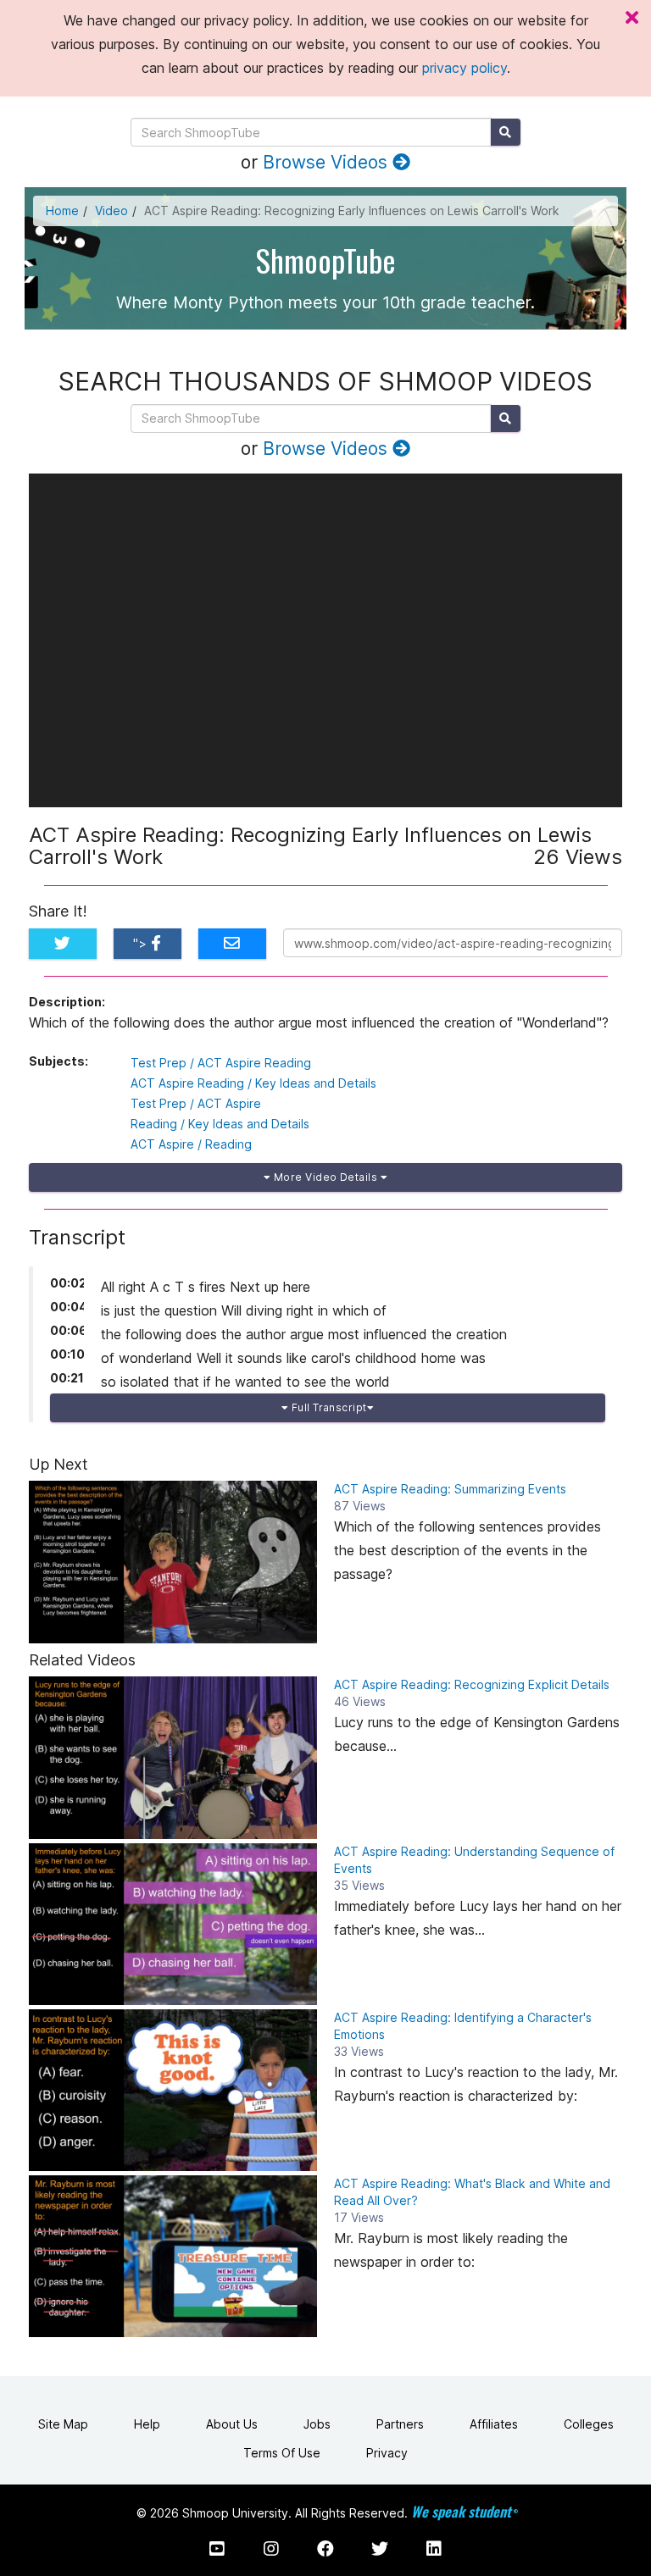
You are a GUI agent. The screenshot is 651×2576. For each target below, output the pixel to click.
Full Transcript (328, 1407)
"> (142, 943)
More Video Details (325, 1177)
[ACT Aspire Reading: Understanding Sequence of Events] (173, 1924)
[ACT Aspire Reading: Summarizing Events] (173, 1562)
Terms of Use (282, 2453)
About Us (232, 2424)
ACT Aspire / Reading (191, 1144)
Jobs (317, 2424)
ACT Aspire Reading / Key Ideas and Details (253, 1083)
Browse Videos (328, 162)
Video (111, 211)
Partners (400, 2424)
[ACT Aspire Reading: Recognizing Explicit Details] (173, 1757)
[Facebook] (325, 2549)
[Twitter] (380, 2549)
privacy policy (465, 68)
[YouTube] (217, 2549)
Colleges (589, 2424)
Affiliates (494, 2424)
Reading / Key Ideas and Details (220, 1124)
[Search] (506, 132)
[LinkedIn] (434, 2549)
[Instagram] (271, 2549)
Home (62, 211)
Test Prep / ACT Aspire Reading (221, 1063)
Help (147, 2424)
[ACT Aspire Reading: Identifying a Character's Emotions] (173, 2090)
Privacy (387, 2453)
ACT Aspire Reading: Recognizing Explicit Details (472, 1684)
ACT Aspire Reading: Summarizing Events (450, 1489)
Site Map (63, 2424)
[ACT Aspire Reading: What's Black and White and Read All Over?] (173, 2256)
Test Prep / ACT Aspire (196, 1103)
